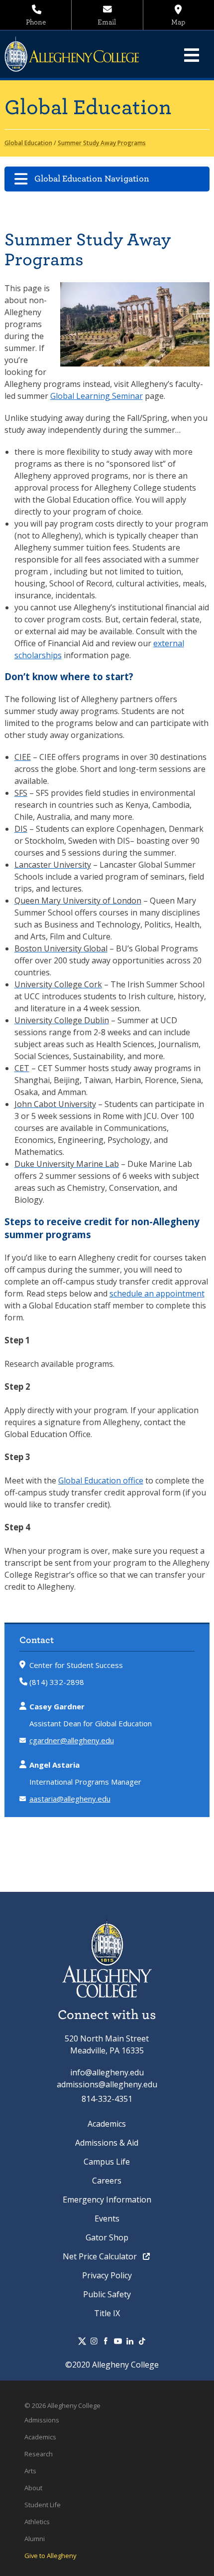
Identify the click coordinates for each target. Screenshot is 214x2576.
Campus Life (107, 2162)
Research (39, 2454)
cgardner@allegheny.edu (72, 1740)
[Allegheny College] (77, 54)
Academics (107, 2124)
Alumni (35, 2539)
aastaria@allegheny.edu (70, 1799)
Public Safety (107, 2294)
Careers (107, 2181)
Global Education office (101, 1480)
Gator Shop (107, 2237)
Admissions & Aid (107, 2143)
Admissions (42, 2420)
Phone (36, 22)
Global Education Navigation (92, 179)
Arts (30, 2471)
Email (107, 22)
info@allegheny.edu (107, 2072)
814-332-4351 (107, 2099)
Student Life (43, 2505)
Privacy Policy (107, 2275)
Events (107, 2218)
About (33, 2488)
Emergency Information (107, 2200)
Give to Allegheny (50, 2556)
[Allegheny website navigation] (192, 55)
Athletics (37, 2522)
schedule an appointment (157, 1293)
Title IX (107, 2313)
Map (178, 22)
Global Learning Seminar (97, 396)
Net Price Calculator (101, 2256)
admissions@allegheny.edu (107, 2084)
